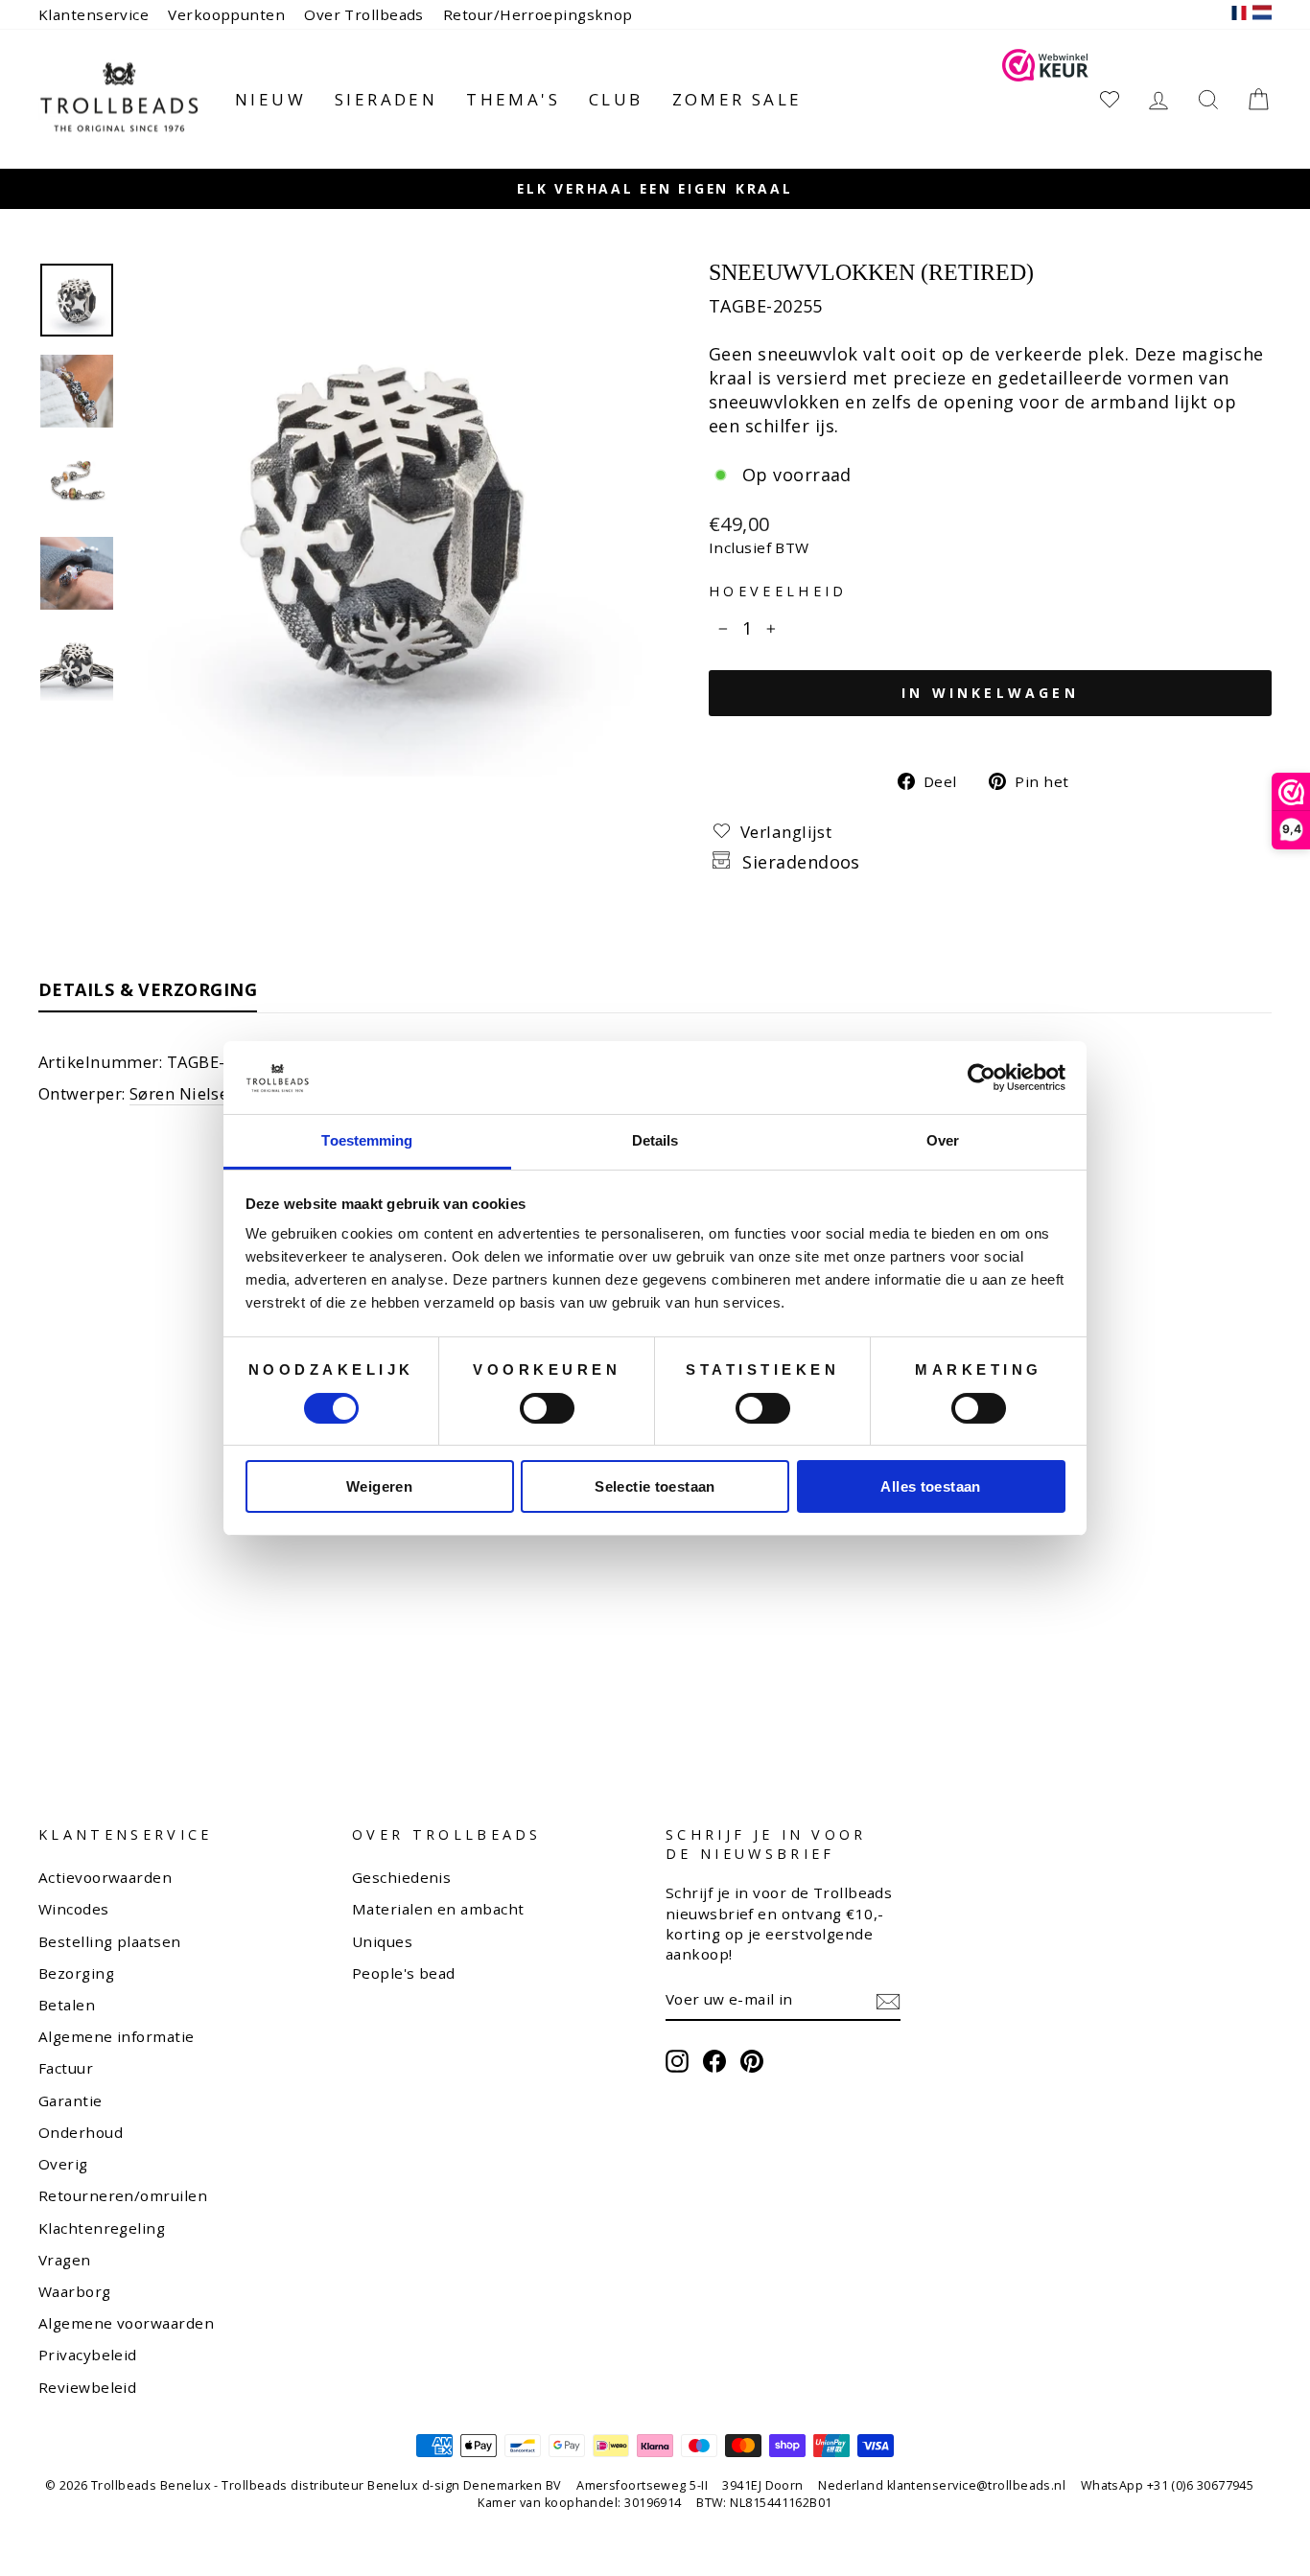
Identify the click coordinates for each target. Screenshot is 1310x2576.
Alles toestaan (930, 1486)
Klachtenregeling (102, 2228)
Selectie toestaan (655, 1486)
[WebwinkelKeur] (1045, 99)
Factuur (66, 2068)
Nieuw (270, 99)
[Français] (1239, 15)
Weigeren (379, 1486)
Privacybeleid (88, 2355)
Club (616, 99)
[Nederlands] (1262, 15)
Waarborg (75, 2291)
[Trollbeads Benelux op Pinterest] (752, 2061)
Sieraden (386, 99)
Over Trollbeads (364, 14)
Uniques (382, 1941)
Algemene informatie (117, 2036)
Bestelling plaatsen (110, 1941)
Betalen (67, 2005)
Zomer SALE (737, 99)
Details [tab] (655, 1140)
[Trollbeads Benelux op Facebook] (714, 2061)
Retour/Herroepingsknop (538, 14)
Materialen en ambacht (438, 1909)
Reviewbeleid (87, 2387)
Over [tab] (943, 1140)
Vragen (65, 2260)
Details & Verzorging (148, 989)
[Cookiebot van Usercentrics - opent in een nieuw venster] (982, 1078)
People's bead (404, 1973)
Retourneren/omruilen (123, 2195)
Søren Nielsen (184, 1093)
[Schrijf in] (888, 2001)
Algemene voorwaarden (126, 2323)
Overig (63, 2164)
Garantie (70, 2100)
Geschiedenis (401, 1877)
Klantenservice (94, 14)
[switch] (547, 1408)
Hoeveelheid (778, 591)
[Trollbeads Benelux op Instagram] (677, 2061)
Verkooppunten (226, 14)
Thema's (513, 99)
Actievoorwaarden (105, 1877)
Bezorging (76, 1973)
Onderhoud (81, 2132)
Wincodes (74, 1909)
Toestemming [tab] (367, 1140)
